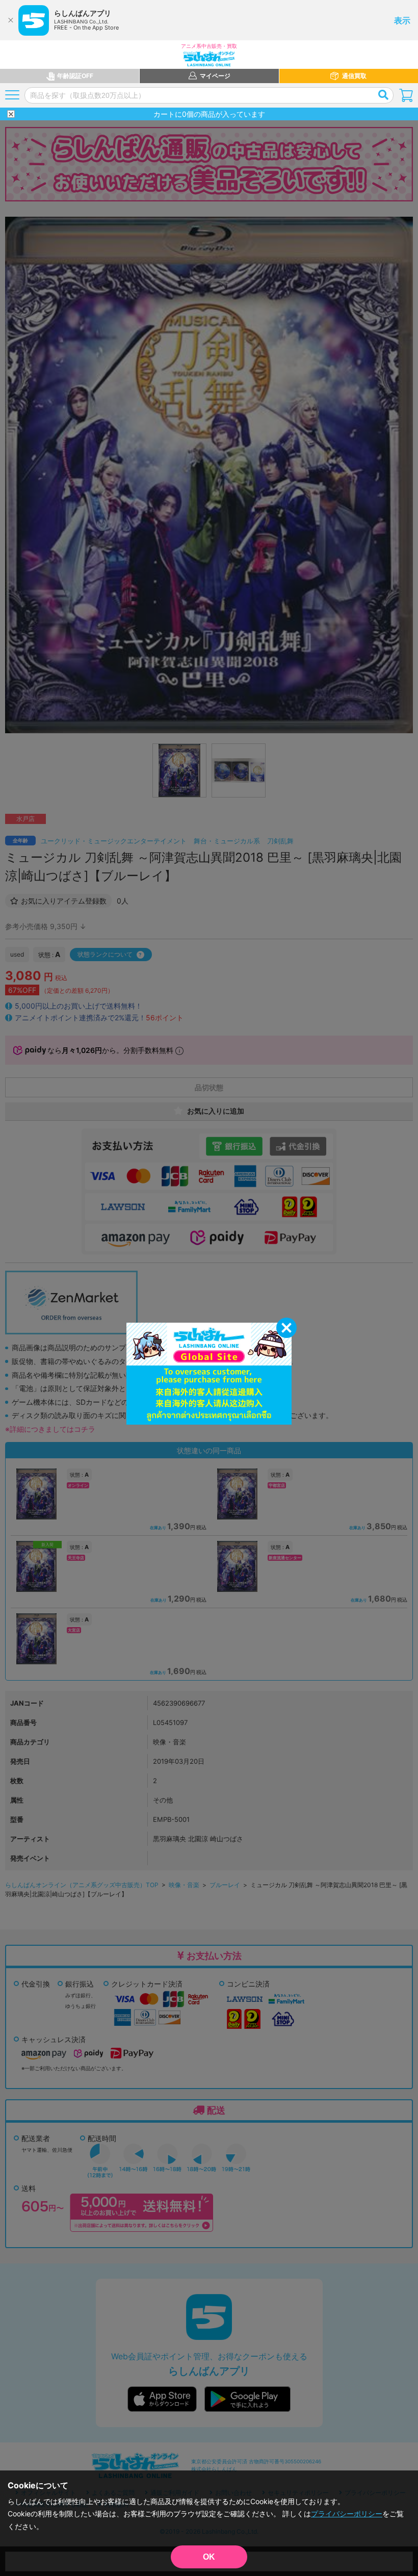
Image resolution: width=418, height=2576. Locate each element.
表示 (402, 20)
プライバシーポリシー (347, 2514)
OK (209, 2557)
